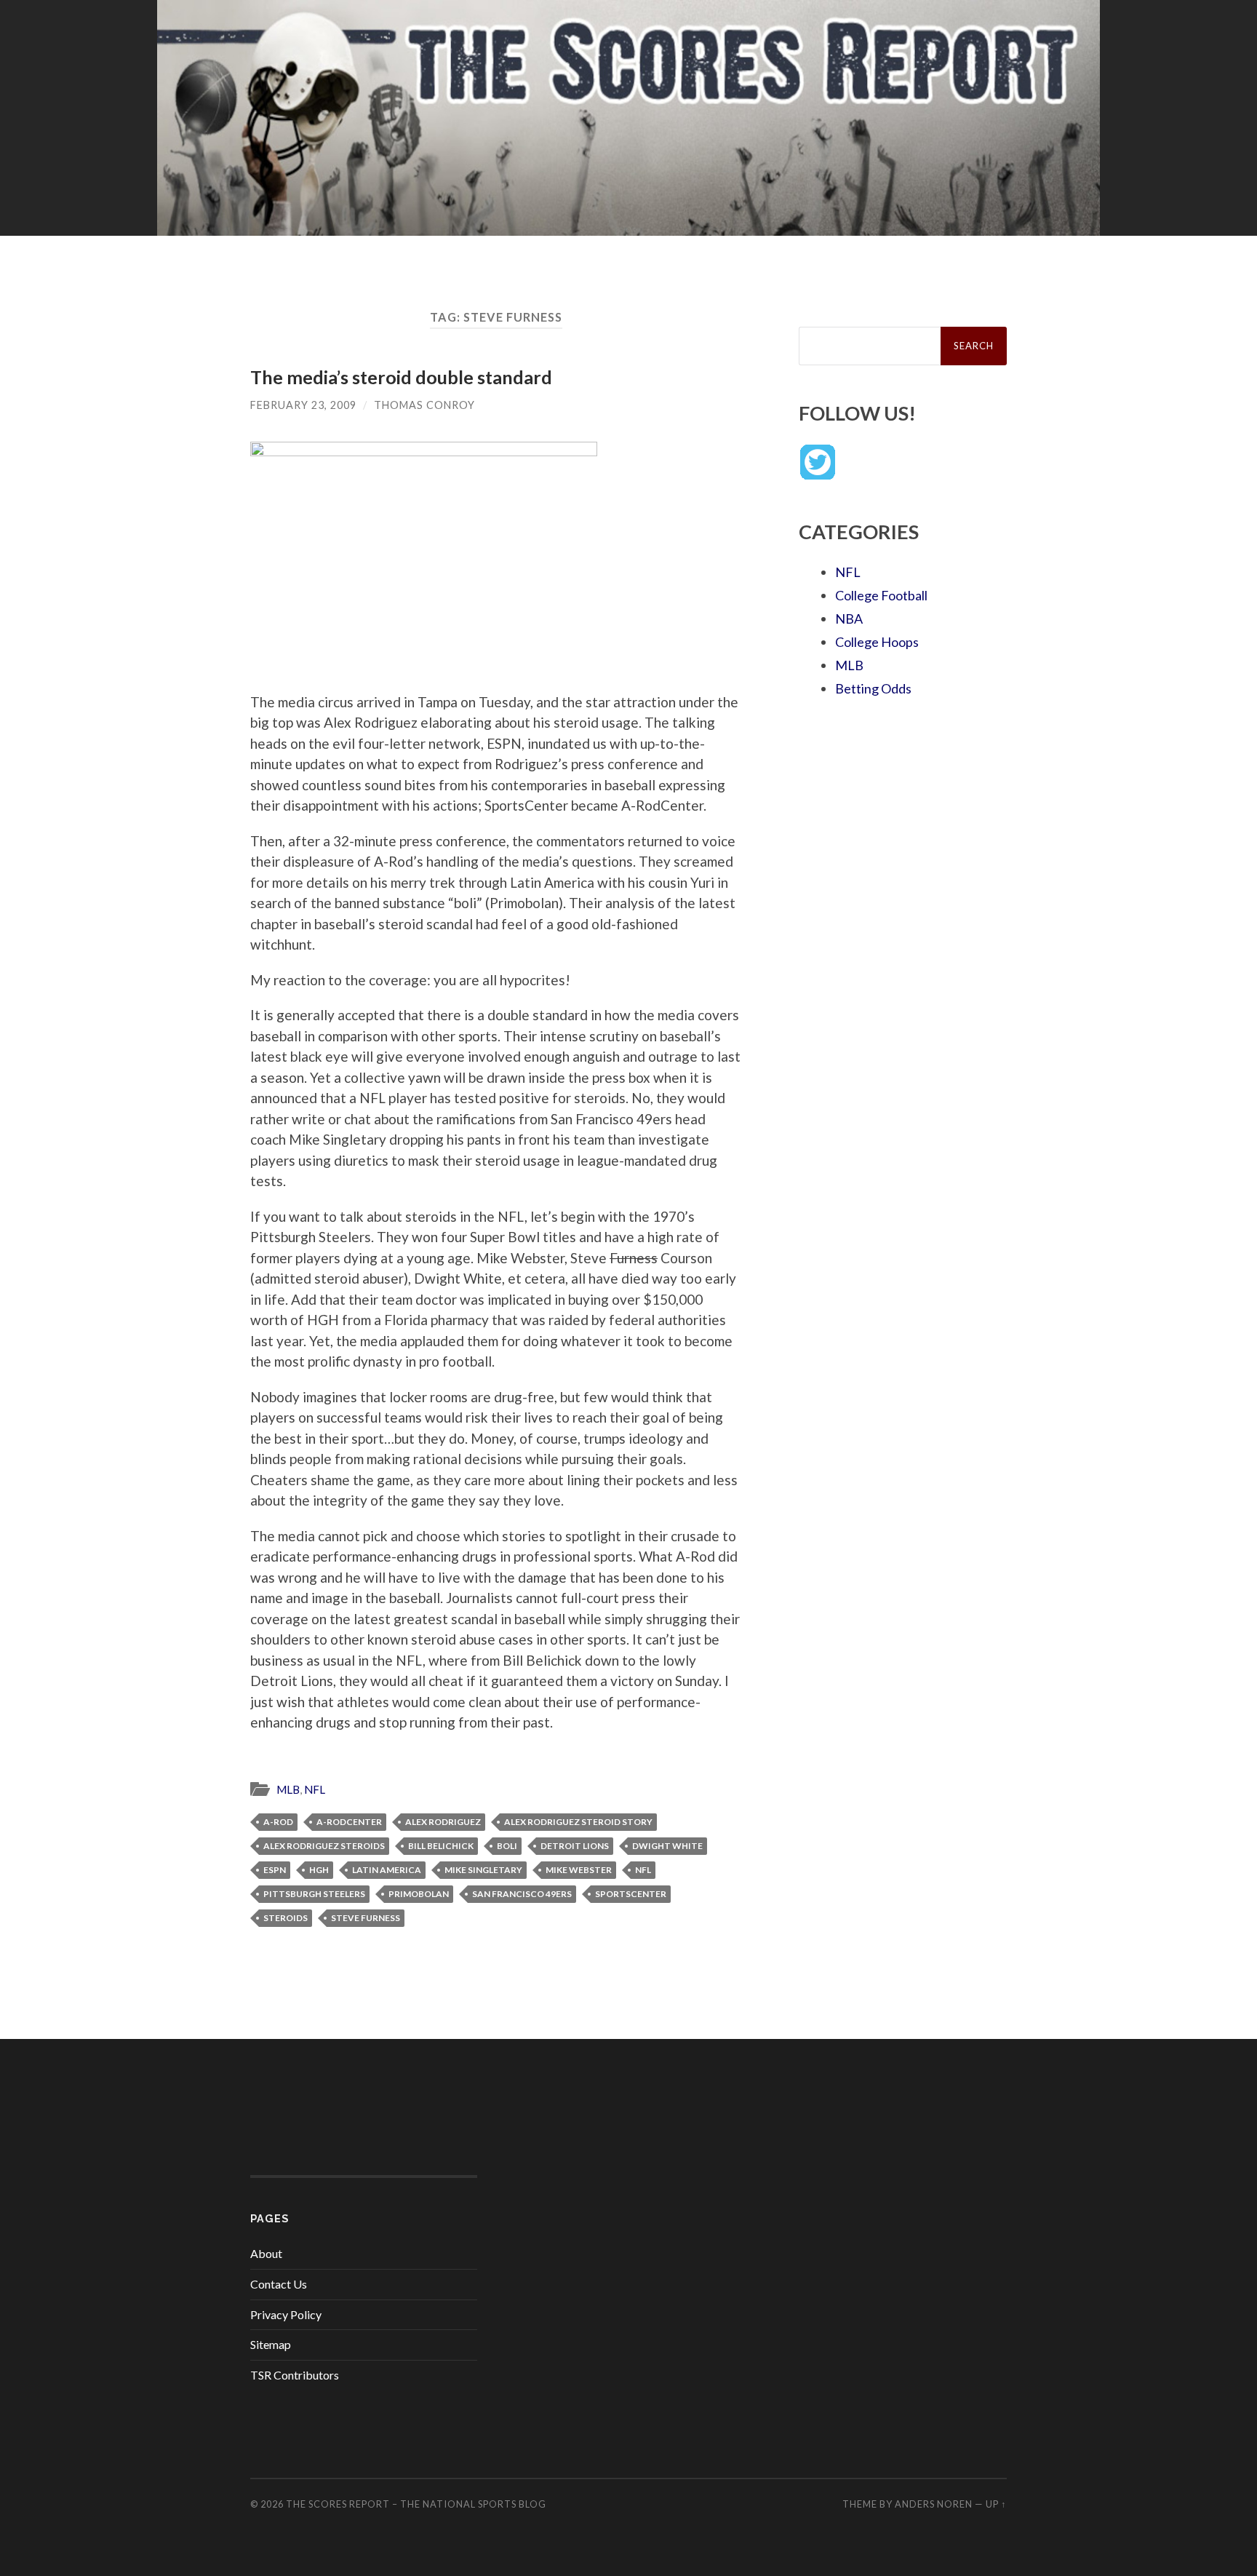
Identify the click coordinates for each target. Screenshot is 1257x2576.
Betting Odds (873, 688)
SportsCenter (631, 1894)
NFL (315, 1789)
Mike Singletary (483, 1870)
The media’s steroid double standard (401, 377)
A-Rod (278, 1822)
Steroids (286, 1918)
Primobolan (419, 1894)
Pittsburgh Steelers (314, 1894)
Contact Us (279, 2284)
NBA (849, 619)
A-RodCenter (349, 1822)
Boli (507, 1846)
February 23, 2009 (303, 405)
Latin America (387, 1870)
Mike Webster (579, 1870)
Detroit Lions (575, 1846)
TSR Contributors (295, 2375)
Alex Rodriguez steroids (324, 1846)
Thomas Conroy (424, 405)
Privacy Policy (286, 2314)
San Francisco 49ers (522, 1894)
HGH (319, 1870)
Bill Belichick (441, 1846)
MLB (288, 1789)
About (266, 2253)
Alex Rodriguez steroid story (578, 1822)
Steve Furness (366, 1918)
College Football (881, 595)
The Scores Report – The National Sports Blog (416, 2504)
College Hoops (877, 642)
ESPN (275, 1870)
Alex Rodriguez (443, 1822)
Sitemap (271, 2344)
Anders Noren (934, 2504)
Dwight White (667, 1846)
